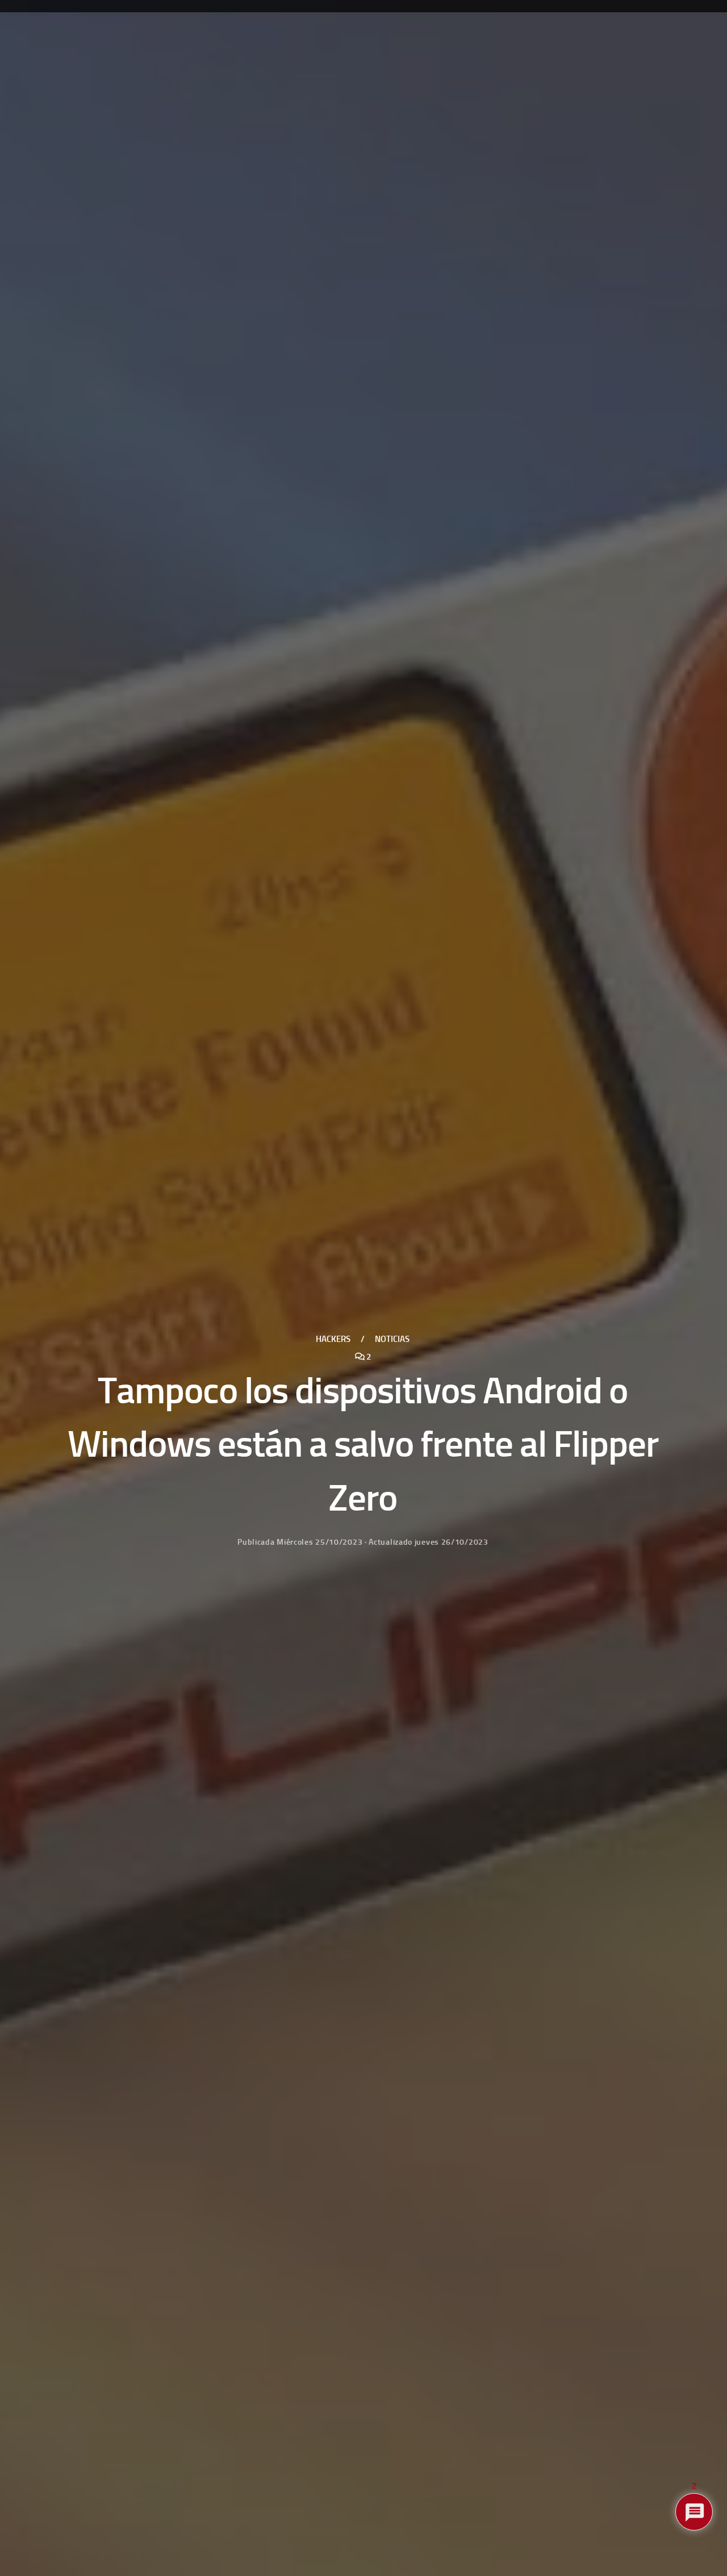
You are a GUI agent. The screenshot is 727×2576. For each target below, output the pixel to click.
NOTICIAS (392, 1339)
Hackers (333, 1339)
